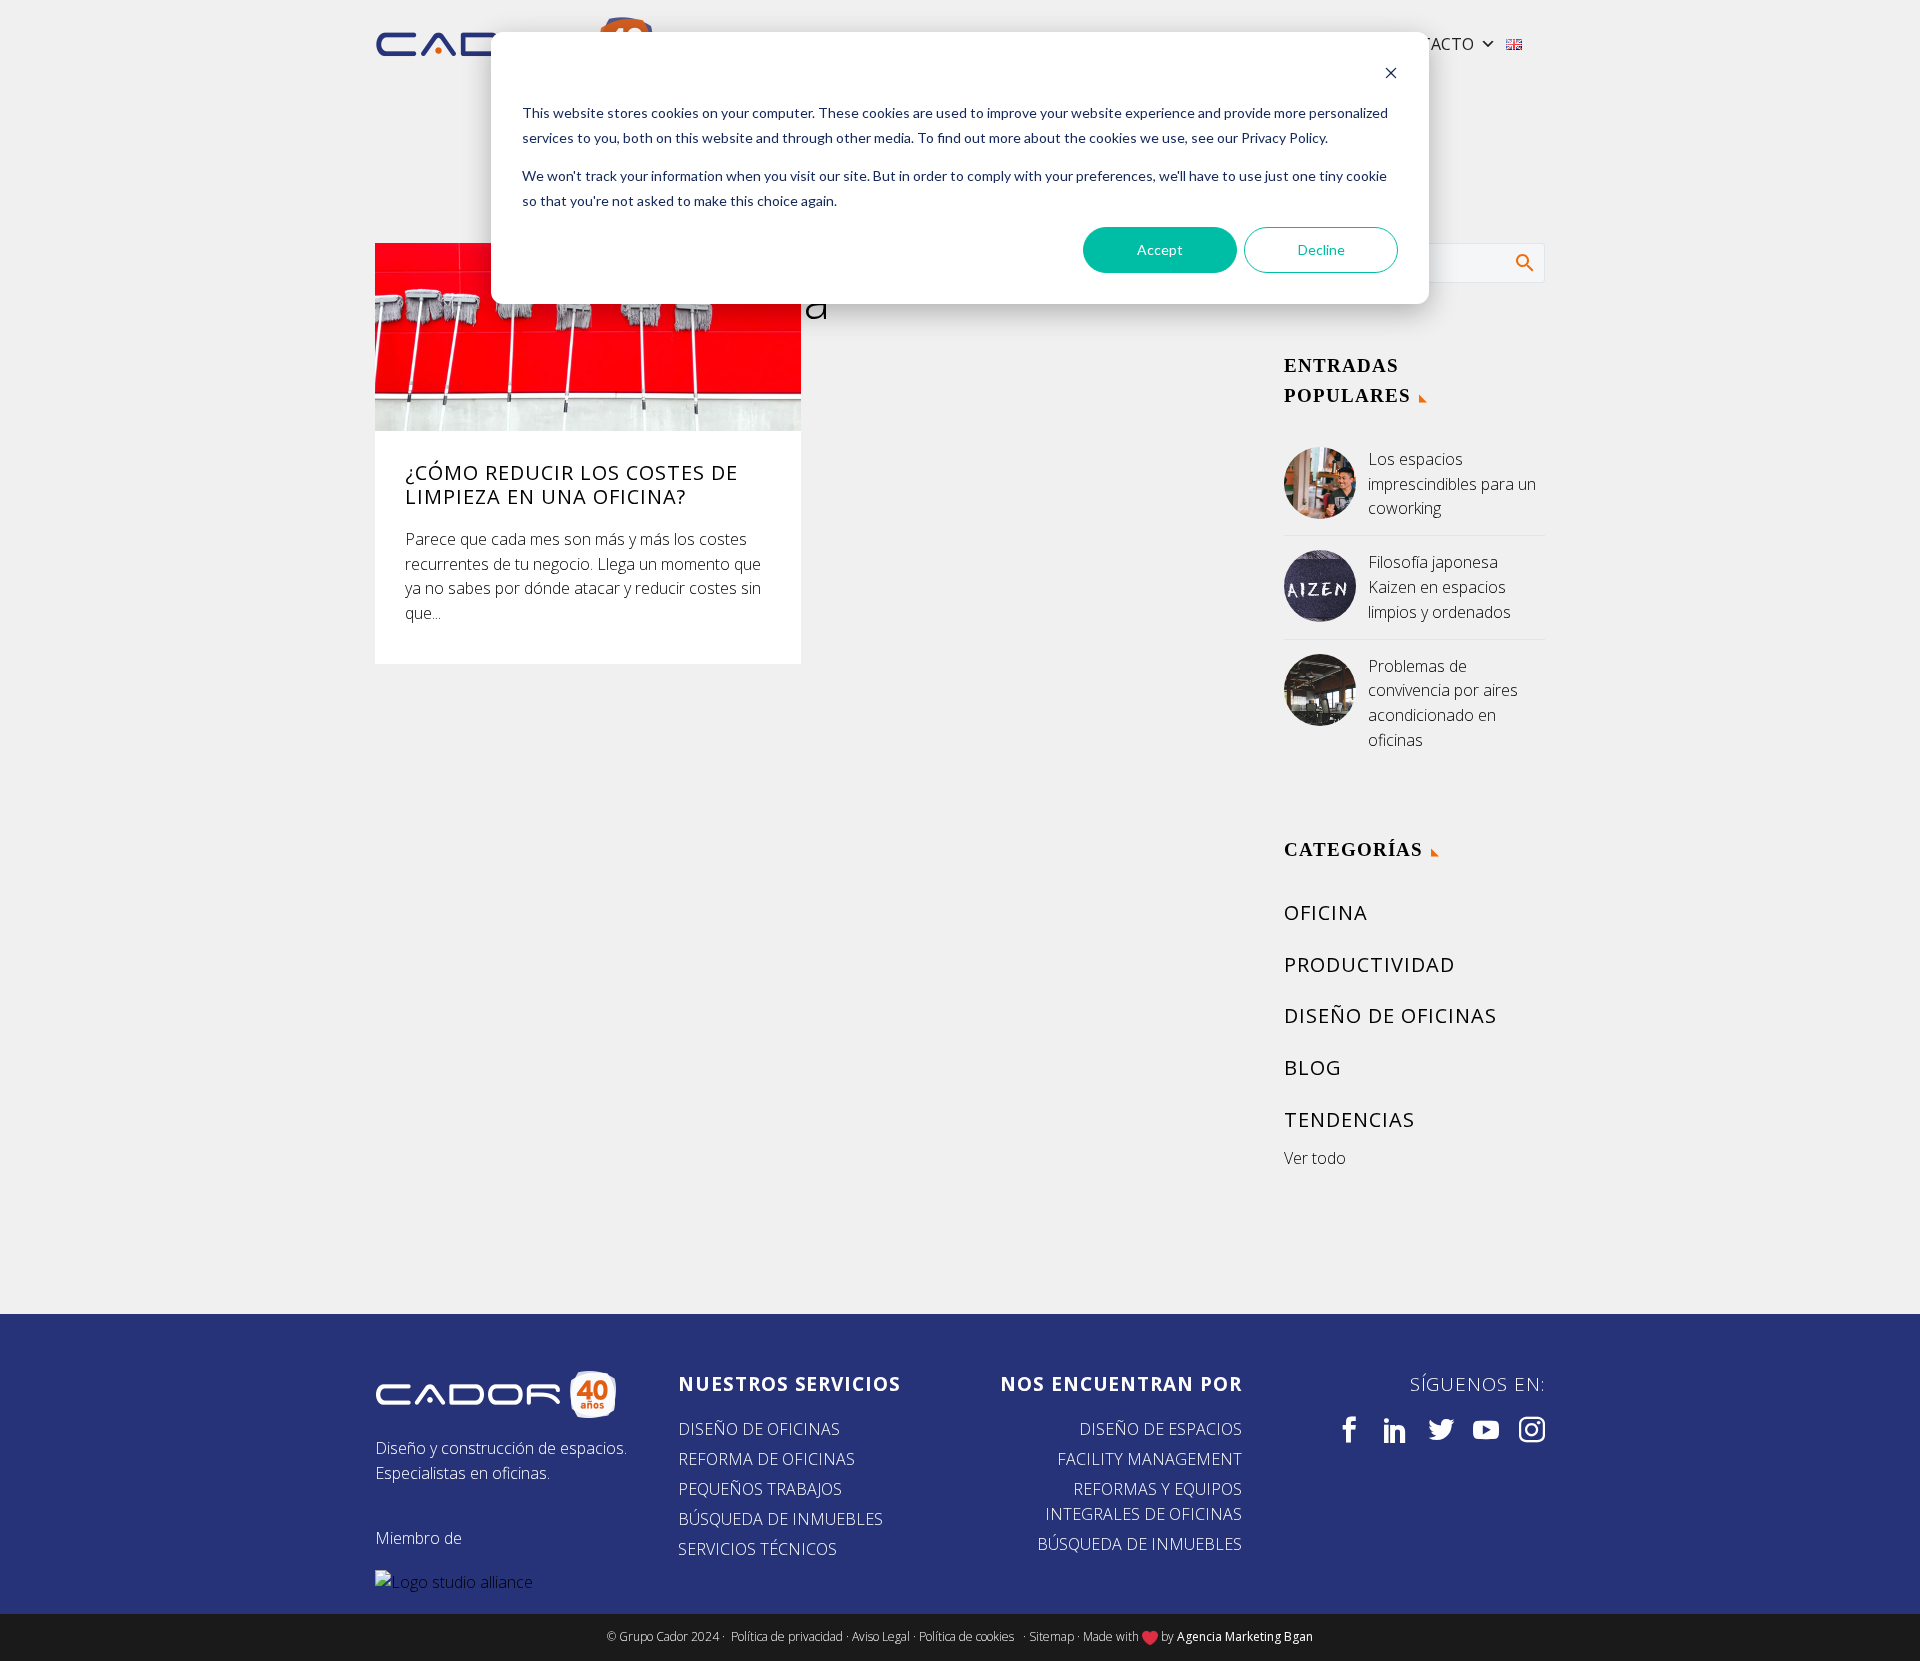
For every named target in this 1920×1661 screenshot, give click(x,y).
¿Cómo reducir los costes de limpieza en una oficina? (571, 484)
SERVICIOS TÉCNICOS (757, 1549)
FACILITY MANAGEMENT (1149, 1459)
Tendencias (1349, 1119)
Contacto (1429, 44)
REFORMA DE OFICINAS (766, 1459)
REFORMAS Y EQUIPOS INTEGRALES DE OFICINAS (1143, 1501)
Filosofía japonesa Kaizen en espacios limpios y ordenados (1439, 587)
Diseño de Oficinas (1390, 1015)
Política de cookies (969, 1636)
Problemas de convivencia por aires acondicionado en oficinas (1443, 703)
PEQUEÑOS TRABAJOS (760, 1489)
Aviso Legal (881, 1636)
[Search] (1523, 262)
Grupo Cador (655, 1636)
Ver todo (1315, 1158)
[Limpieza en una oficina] (588, 337)
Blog (1313, 1067)
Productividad (1369, 964)
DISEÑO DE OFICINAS (759, 1429)
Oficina (1326, 912)
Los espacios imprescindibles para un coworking (1452, 484)
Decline (1321, 249)
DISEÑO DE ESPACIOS (1160, 1429)
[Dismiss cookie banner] (1391, 75)
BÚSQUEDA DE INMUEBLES (780, 1519)
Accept (1160, 249)
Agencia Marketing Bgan (1245, 1636)
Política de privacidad (787, 1636)
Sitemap (1051, 1636)
